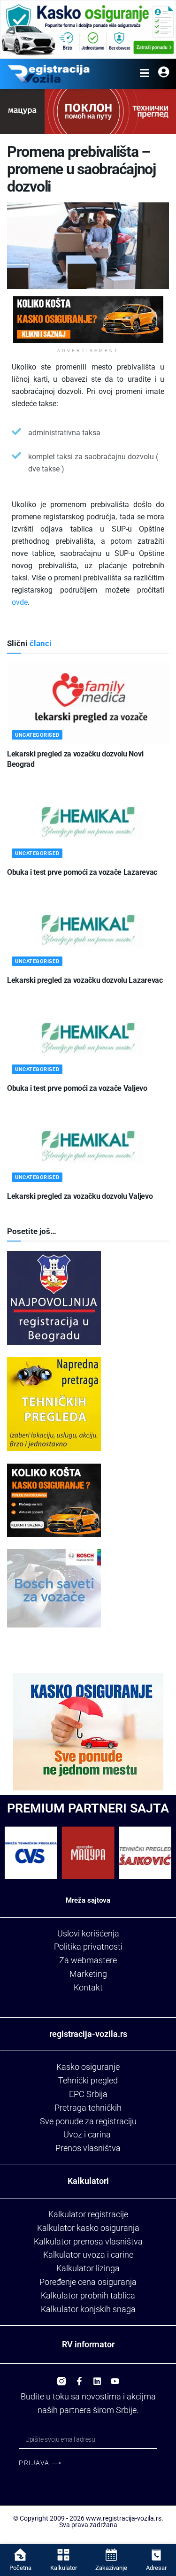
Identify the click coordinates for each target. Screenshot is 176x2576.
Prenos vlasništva (88, 2148)
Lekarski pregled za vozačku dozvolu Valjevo (80, 1196)
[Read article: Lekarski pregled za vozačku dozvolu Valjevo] (88, 1146)
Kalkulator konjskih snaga (88, 2309)
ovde (20, 602)
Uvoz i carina (87, 2134)
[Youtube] (115, 2377)
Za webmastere (88, 1960)
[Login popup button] (164, 74)
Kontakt (88, 1987)
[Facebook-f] (79, 2377)
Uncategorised (37, 735)
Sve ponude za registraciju (88, 2121)
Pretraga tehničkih (88, 2108)
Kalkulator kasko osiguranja (88, 2228)
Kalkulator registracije (88, 2214)
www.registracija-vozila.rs (124, 2518)
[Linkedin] (97, 2377)
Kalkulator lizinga (88, 2268)
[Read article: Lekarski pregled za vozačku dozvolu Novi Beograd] (88, 704)
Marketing (88, 1974)
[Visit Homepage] (49, 74)
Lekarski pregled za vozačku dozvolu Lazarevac (85, 980)
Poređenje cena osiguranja (88, 2282)
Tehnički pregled (88, 2080)
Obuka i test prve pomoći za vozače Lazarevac (82, 872)
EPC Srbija (88, 2094)
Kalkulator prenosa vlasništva (88, 2241)
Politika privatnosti (88, 1947)
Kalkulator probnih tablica (88, 2295)
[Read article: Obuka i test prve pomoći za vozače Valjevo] (88, 1038)
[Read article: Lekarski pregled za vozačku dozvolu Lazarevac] (88, 930)
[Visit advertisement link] (88, 29)
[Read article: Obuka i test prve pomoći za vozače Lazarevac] (88, 822)
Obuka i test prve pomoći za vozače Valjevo (77, 1088)
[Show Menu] (144, 74)
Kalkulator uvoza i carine (88, 2255)
